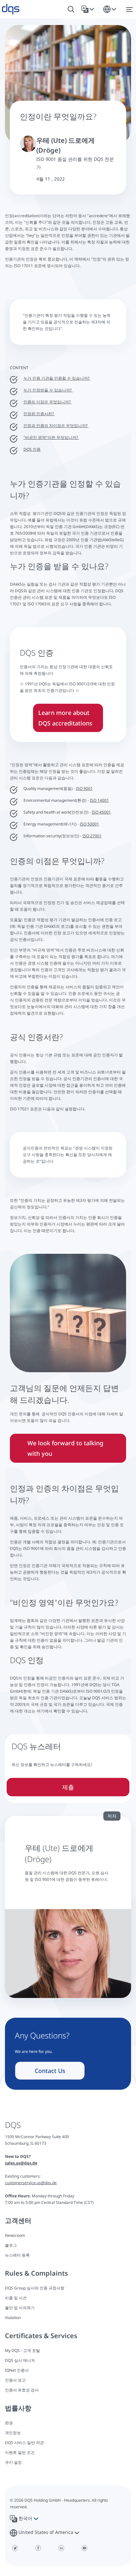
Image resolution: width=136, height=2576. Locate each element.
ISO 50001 (89, 824)
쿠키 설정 (13, 2462)
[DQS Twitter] (15, 2548)
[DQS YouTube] (84, 2548)
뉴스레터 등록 (17, 2255)
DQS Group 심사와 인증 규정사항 (35, 2288)
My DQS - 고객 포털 (22, 2350)
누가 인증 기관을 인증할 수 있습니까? (57, 378)
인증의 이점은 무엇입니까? (48, 402)
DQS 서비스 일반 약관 (24, 2443)
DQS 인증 (32, 449)
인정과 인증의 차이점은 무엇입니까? (56, 426)
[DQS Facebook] (38, 2548)
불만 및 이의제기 (20, 2308)
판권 (9, 2423)
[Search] (71, 9)
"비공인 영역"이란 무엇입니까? (51, 437)
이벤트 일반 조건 (20, 2452)
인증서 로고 (15, 2380)
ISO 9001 (84, 788)
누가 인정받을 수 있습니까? (48, 390)
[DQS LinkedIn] (61, 2548)
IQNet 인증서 (17, 2370)
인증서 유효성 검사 (22, 2390)
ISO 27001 (92, 836)
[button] (89, 9)
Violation (13, 2318)
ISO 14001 (99, 800)
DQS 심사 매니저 (20, 2360)
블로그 (11, 2245)
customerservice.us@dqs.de (31, 2183)
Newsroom (15, 2235)
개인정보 (13, 2433)
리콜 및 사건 (16, 2298)
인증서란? (46, 414)
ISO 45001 (101, 812)
